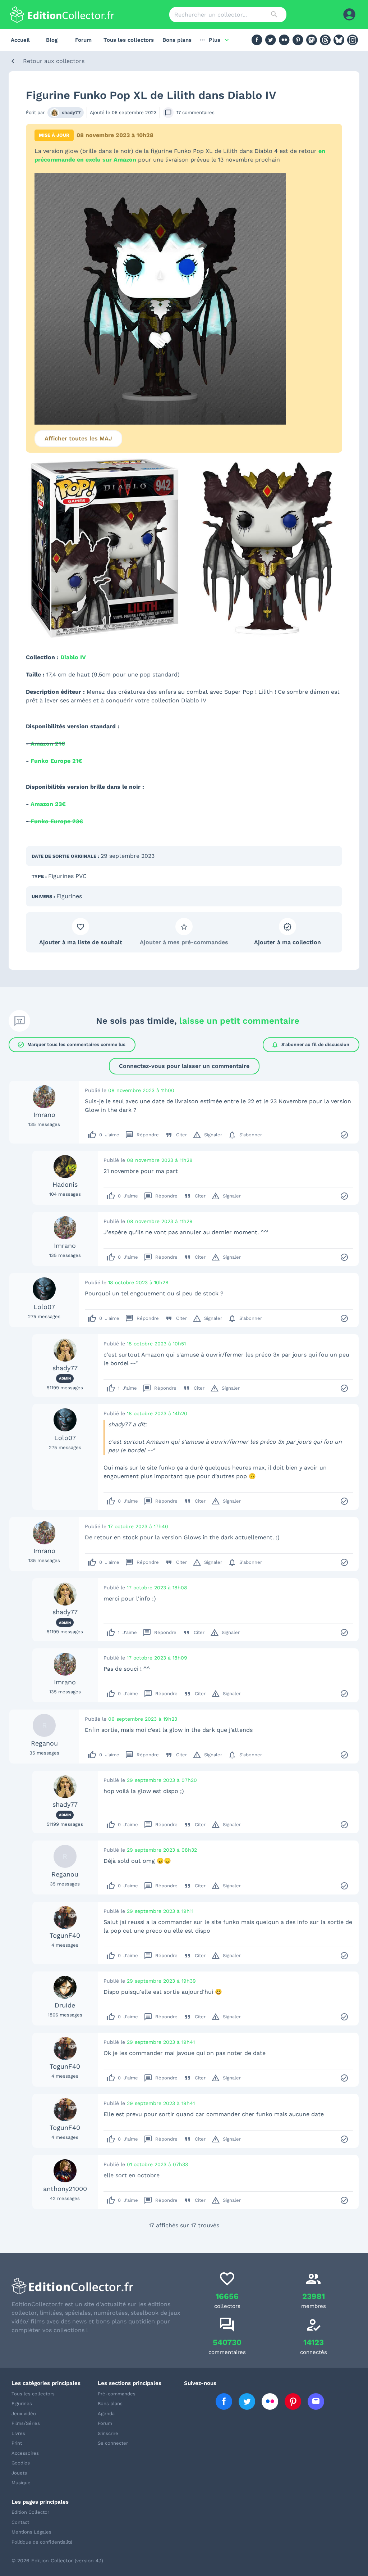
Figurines (69, 896)
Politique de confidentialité (42, 2542)
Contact (20, 2522)
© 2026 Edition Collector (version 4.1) (57, 2561)
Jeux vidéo (24, 2414)
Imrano (44, 1115)
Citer (176, 1135)
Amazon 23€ (48, 804)
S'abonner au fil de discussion (310, 1045)
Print (17, 2443)
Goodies (21, 2463)
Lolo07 (44, 1307)
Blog (52, 40)
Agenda (106, 2414)
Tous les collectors (129, 40)
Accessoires (25, 2453)
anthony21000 (65, 2189)
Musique (21, 2483)
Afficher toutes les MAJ (78, 438)
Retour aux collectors (54, 61)
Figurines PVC (67, 876)
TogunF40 (65, 1935)
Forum (83, 40)
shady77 (71, 112)
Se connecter (113, 2443)
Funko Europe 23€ (57, 821)
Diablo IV (73, 657)
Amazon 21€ (48, 744)
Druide (65, 2005)
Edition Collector (30, 2512)
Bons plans (177, 40)
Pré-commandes (117, 2394)
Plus (215, 40)
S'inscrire (108, 2433)
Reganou (44, 1743)
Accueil (20, 40)
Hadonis (65, 1184)
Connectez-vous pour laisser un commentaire (184, 1066)
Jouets (19, 2473)
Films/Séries (26, 2423)
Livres (18, 2433)
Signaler (207, 1135)
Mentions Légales (31, 2532)
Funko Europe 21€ (56, 761)
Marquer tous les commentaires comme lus (71, 1045)
